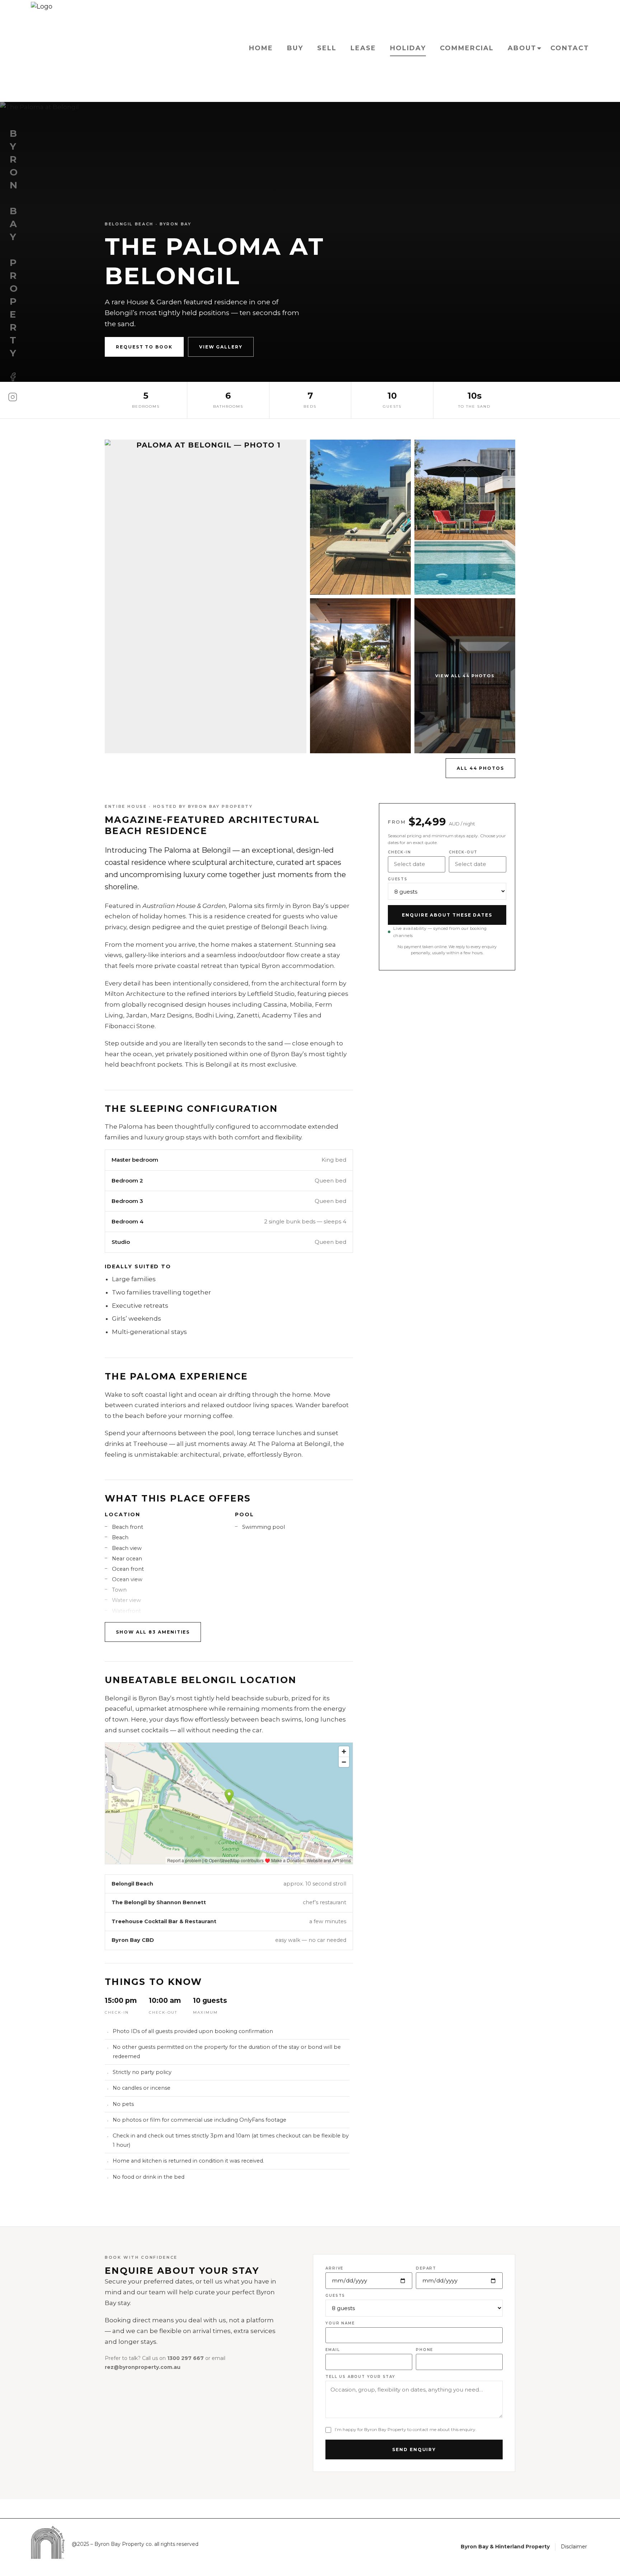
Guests (398, 879)
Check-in (399, 852)
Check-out (463, 852)
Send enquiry (414, 2449)
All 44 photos (480, 768)
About (522, 48)
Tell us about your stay (360, 2377)
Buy (295, 48)
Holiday (408, 48)
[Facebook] (13, 377)
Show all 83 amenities (153, 1632)
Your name (340, 2323)
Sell (327, 48)
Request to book (144, 347)
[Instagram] (13, 397)
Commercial (467, 48)
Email (333, 2350)
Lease (363, 48)
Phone (424, 2350)
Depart (426, 2268)
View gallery (221, 347)
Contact (570, 48)
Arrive (334, 2268)
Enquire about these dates (447, 915)
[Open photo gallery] (206, 596)
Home (261, 48)
